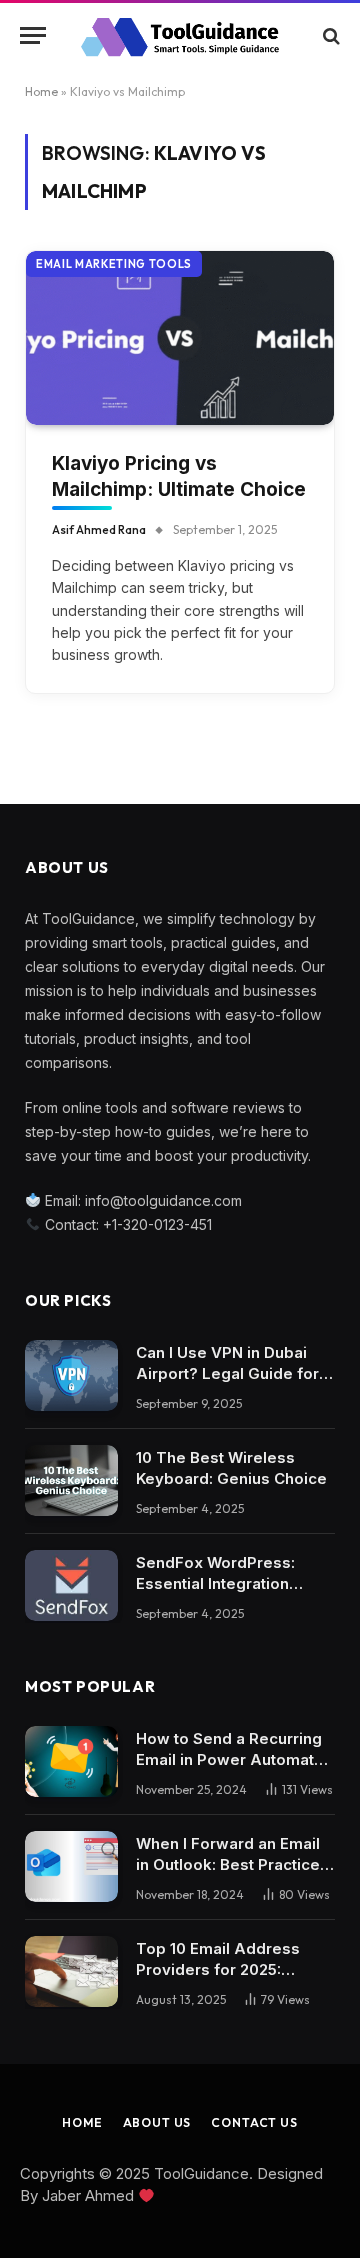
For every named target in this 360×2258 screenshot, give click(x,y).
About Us (157, 2122)
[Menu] (33, 35)
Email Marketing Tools (114, 264)
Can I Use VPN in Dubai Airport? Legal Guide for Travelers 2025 (227, 1373)
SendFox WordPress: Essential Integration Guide (215, 1583)
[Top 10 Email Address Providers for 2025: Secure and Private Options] (71, 1972)
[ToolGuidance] (180, 35)
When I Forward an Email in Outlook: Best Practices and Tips (232, 1864)
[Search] (329, 35)
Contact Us (254, 2122)
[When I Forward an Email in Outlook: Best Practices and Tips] (71, 1867)
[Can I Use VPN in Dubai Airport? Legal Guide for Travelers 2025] (71, 1376)
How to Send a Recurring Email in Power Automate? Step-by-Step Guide (234, 1759)
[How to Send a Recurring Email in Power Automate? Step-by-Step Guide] (71, 1762)
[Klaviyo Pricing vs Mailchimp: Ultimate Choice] (180, 337)
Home (41, 91)
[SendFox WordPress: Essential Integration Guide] (71, 1586)
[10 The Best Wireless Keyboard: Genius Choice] (71, 1481)
